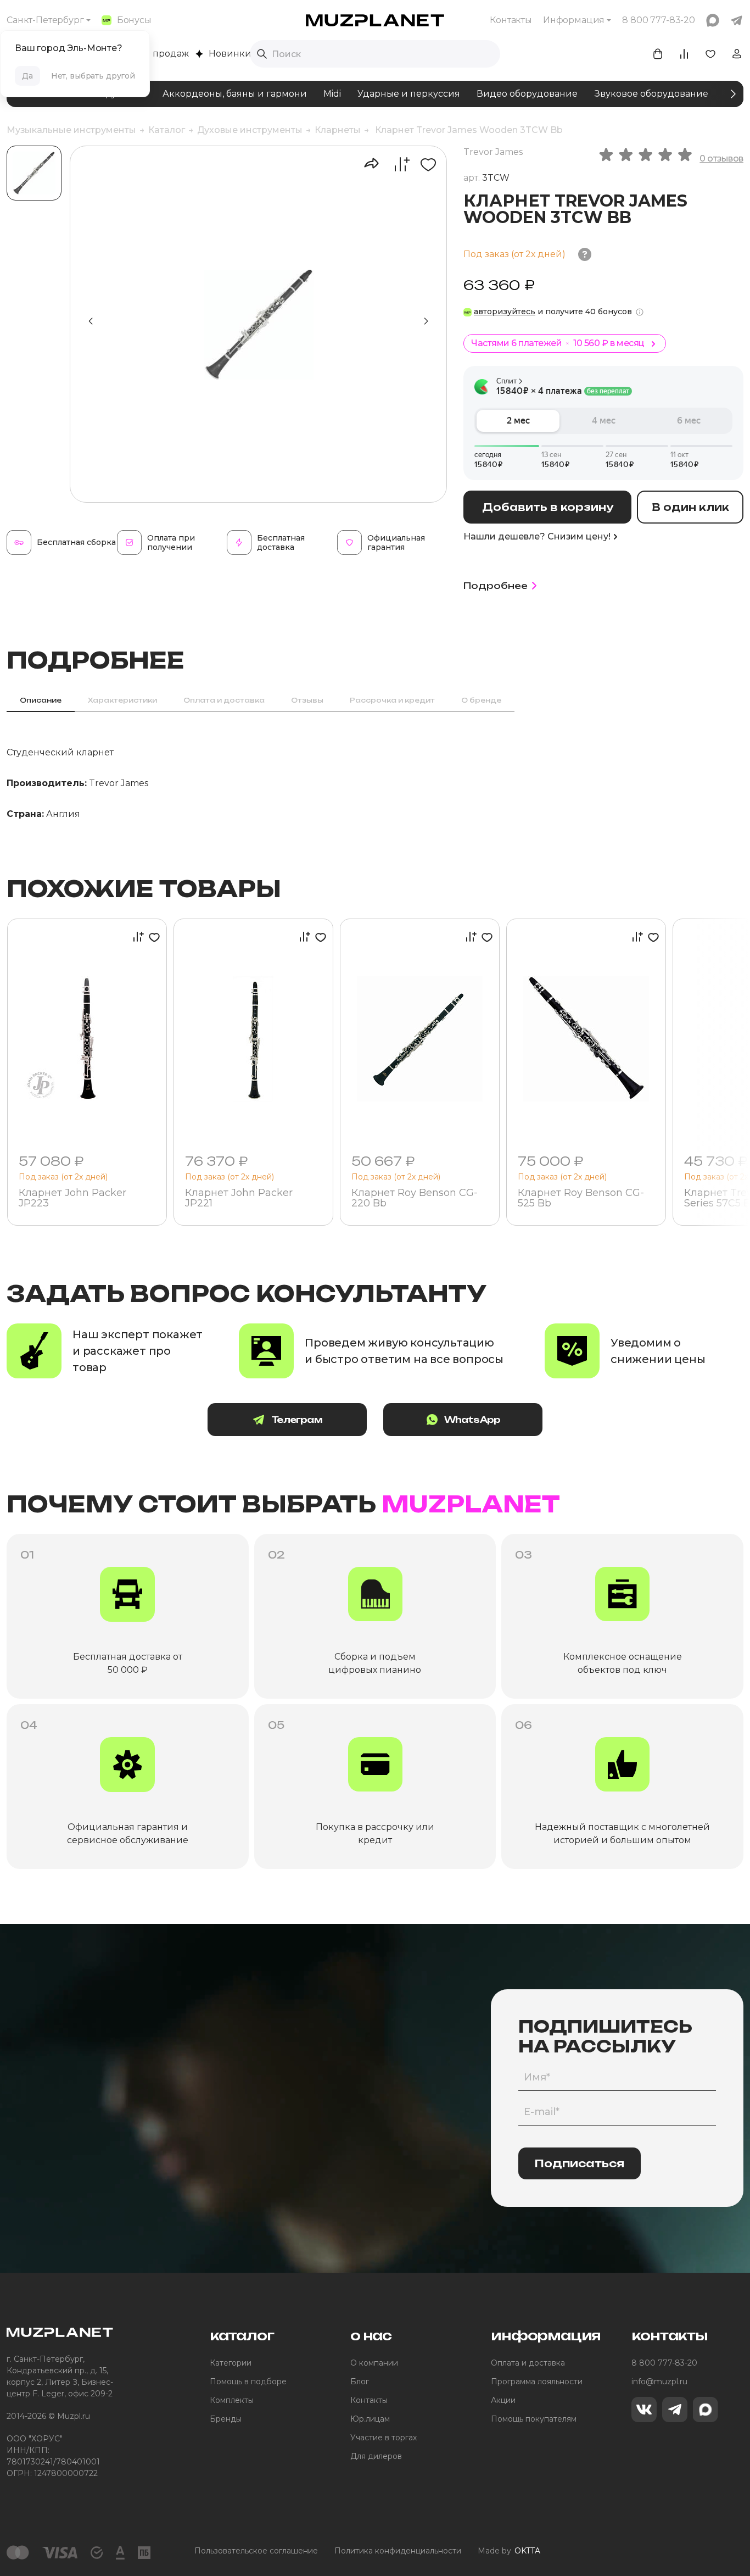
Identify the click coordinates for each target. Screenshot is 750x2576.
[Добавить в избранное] (424, 164)
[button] (426, 321)
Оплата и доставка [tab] (224, 700)
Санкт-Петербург (45, 20)
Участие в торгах (384, 2438)
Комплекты (232, 2400)
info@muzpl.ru (659, 2382)
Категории (231, 2363)
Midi (332, 94)
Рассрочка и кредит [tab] (392, 700)
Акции (503, 2400)
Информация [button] (574, 20)
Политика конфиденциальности (398, 2551)
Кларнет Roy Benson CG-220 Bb (415, 1199)
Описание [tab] (41, 700)
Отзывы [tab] (307, 700)
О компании (374, 2363)
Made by (509, 2551)
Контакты (511, 20)
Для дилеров (376, 2456)
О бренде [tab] (481, 700)
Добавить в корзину (548, 507)
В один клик (690, 507)
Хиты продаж (158, 54)
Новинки (230, 54)
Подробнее (496, 586)
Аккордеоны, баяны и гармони (235, 94)
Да (27, 76)
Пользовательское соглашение (256, 2551)
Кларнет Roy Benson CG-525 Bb (581, 1199)
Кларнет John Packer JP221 (239, 1199)
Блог (360, 2382)
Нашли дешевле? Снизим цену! (537, 536)
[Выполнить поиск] (262, 54)
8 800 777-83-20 (664, 2363)
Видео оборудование (527, 94)
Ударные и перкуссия (409, 94)
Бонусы (134, 20)
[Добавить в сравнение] (396, 164)
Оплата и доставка (528, 2363)
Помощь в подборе (248, 2382)
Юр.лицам (370, 2419)
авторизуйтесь (505, 311)
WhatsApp (472, 1420)
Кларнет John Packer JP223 (72, 1199)
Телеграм (297, 1420)
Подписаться (580, 2163)
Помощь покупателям (534, 2419)
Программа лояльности (537, 2382)
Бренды (226, 2419)
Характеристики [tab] (122, 700)
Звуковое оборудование (651, 94)
